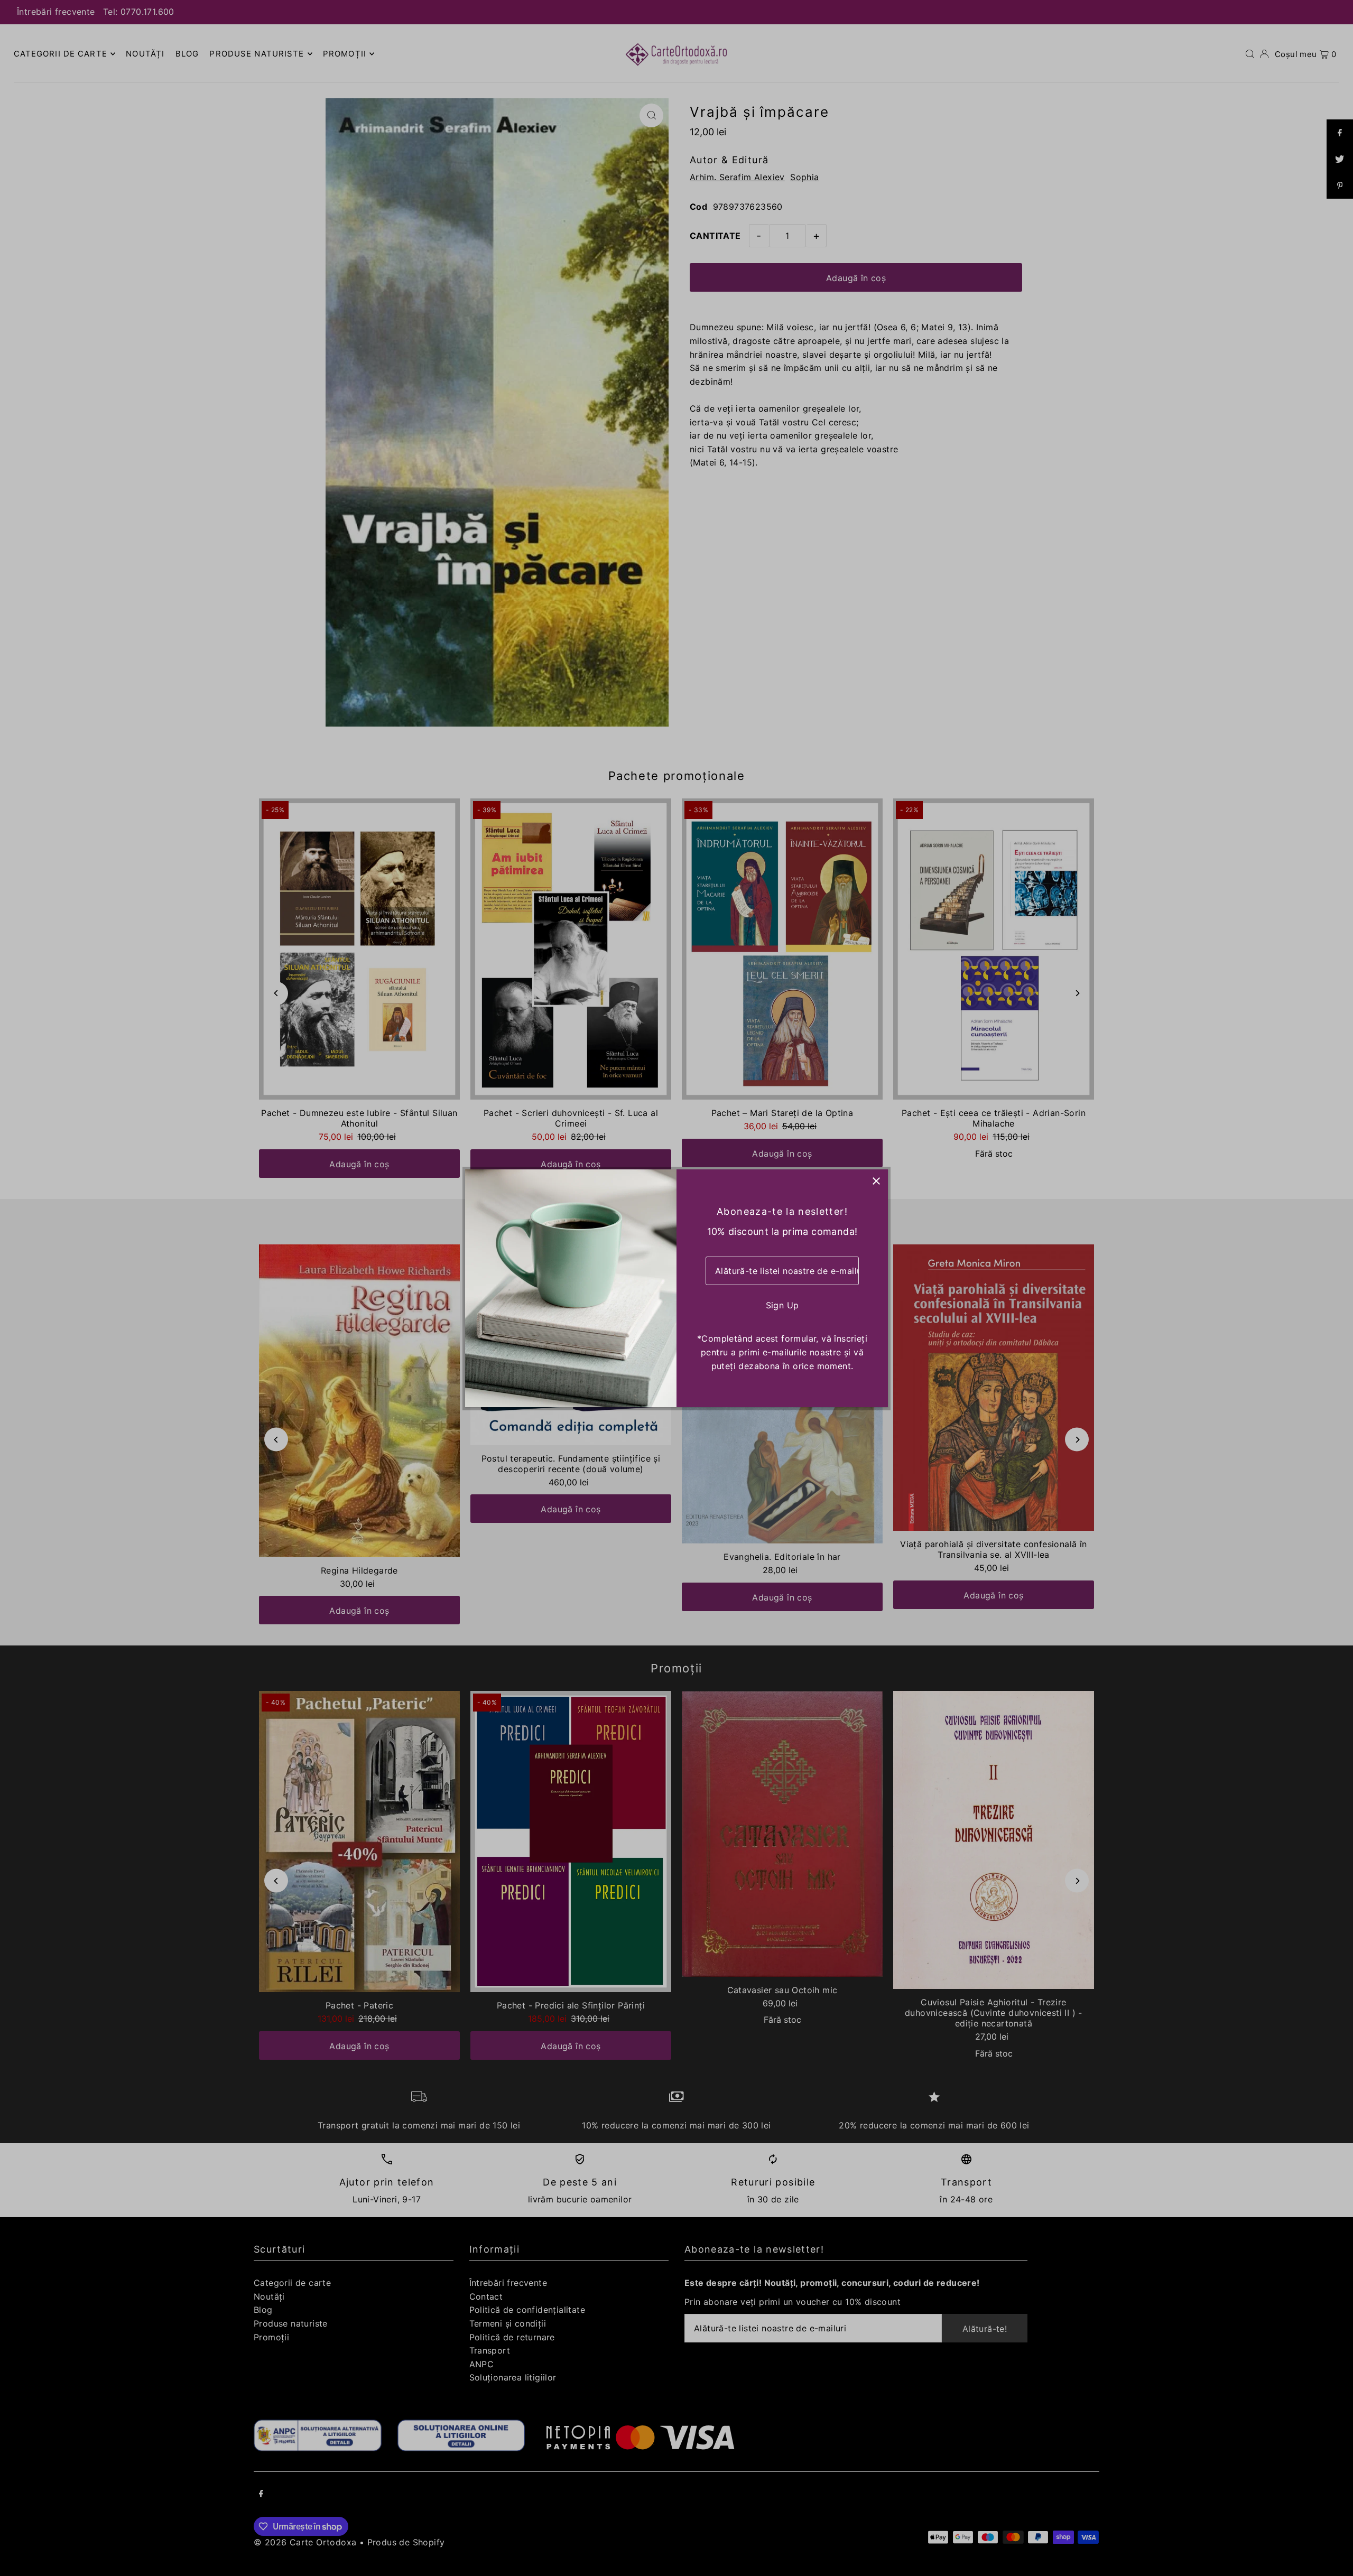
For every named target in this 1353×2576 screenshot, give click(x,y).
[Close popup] (876, 1181)
